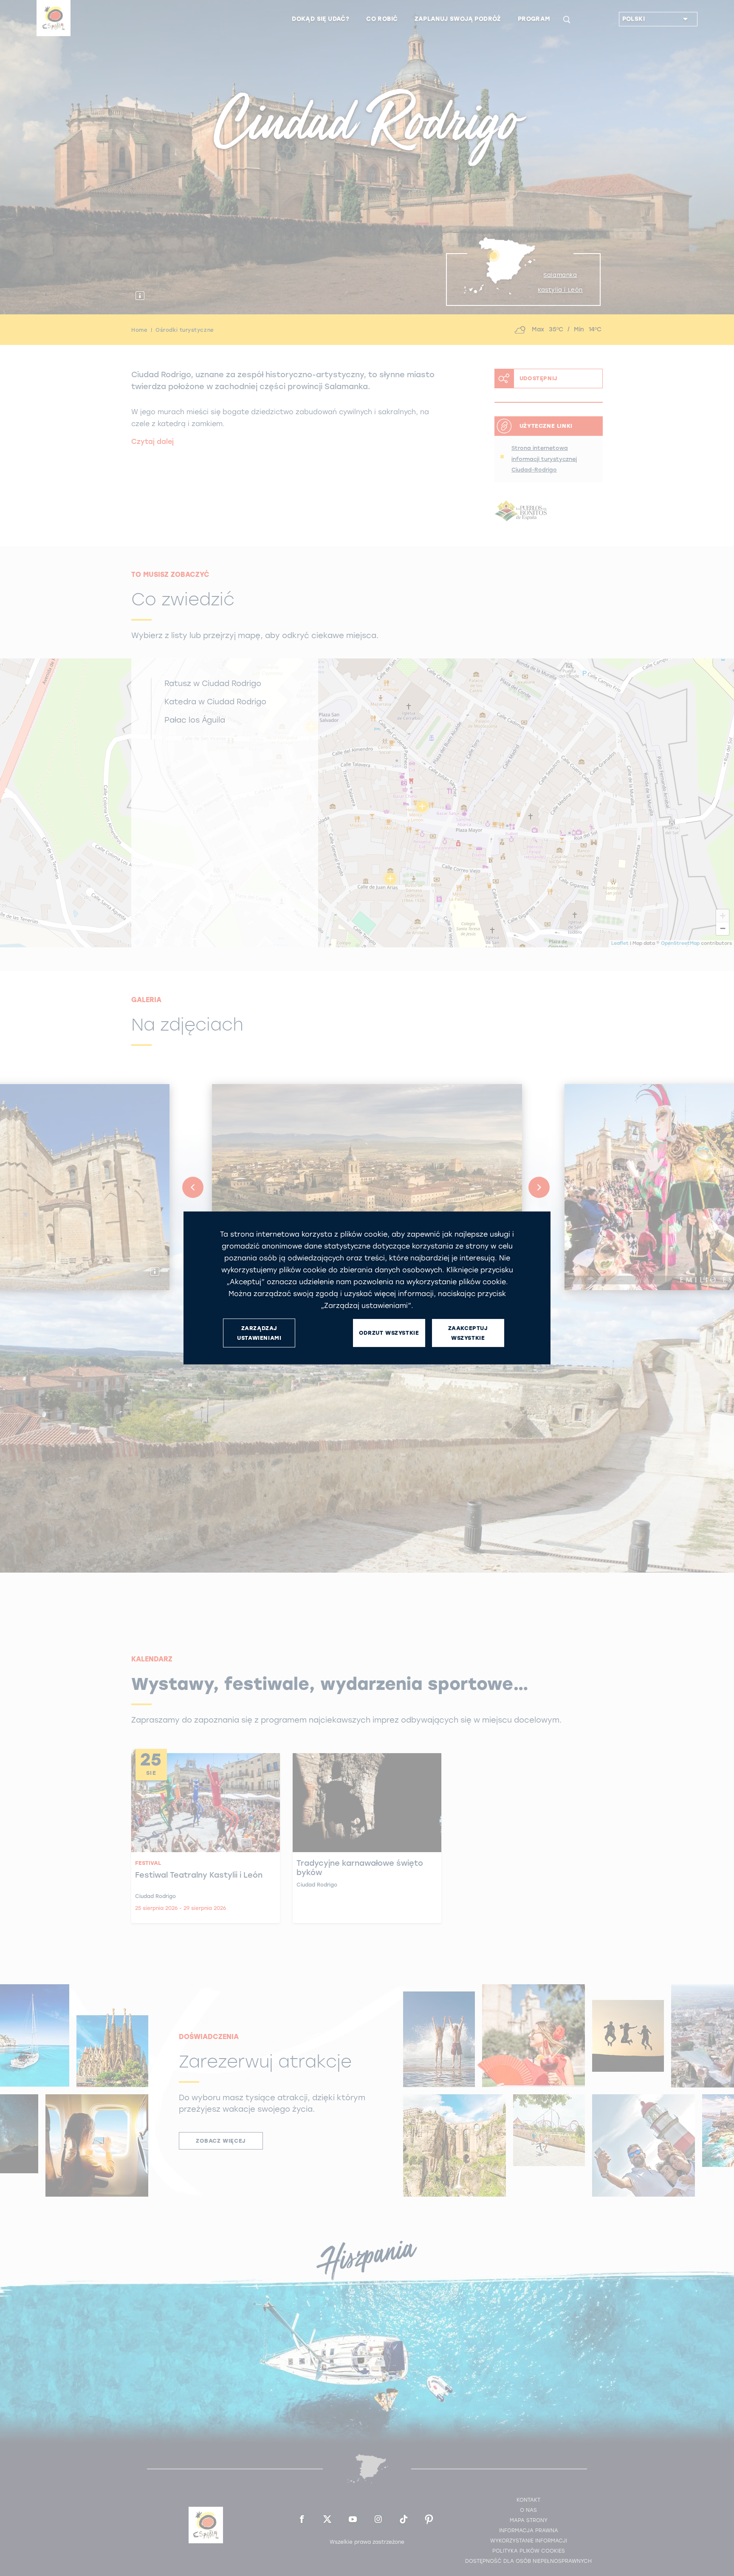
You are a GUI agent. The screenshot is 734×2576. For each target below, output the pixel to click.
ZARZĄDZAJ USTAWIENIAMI (259, 1333)
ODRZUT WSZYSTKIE (389, 1333)
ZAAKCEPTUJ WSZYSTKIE (468, 1333)
